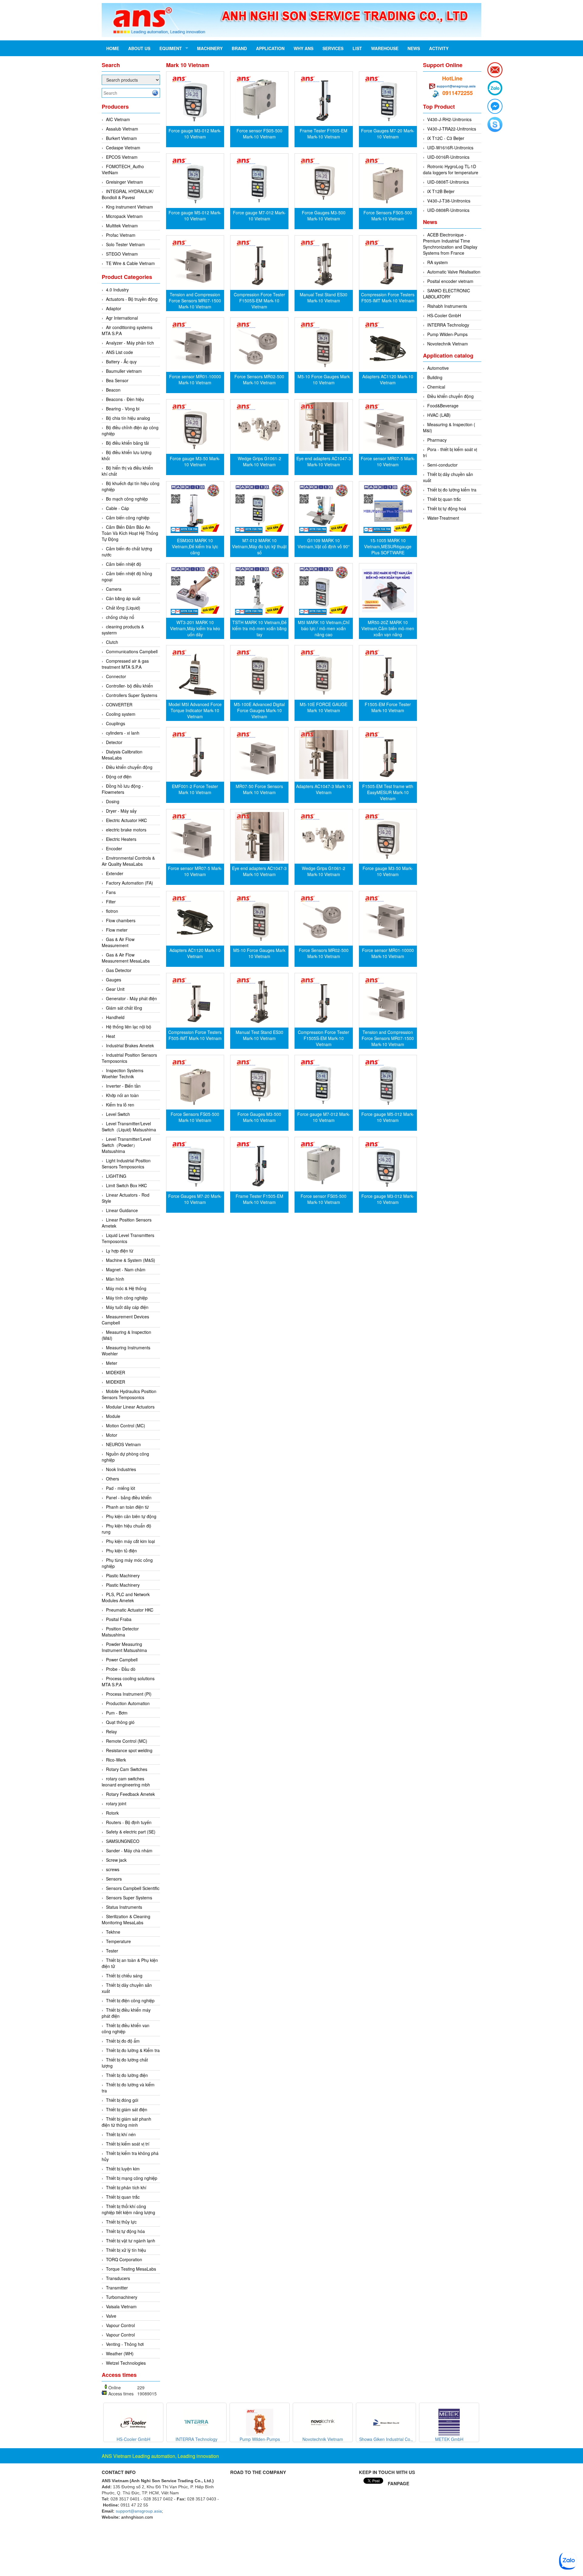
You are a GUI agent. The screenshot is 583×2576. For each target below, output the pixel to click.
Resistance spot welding (129, 1750)
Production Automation (128, 1703)
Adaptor (114, 308)
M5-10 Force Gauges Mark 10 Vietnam (324, 379)
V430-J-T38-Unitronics (449, 201)
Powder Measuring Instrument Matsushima (124, 1647)
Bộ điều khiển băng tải (127, 443)
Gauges (114, 980)
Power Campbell (122, 1660)
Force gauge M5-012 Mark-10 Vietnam (195, 216)
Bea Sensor (117, 380)
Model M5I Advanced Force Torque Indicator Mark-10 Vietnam (195, 710)
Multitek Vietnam (122, 226)
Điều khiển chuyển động (129, 767)
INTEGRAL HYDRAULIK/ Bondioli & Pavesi (128, 194)
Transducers (118, 2278)
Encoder (114, 848)
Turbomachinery (122, 2297)
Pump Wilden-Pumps (447, 334)
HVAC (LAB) (439, 415)
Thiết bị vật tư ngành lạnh (131, 2241)
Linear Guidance (122, 1210)
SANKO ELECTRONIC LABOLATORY (447, 294)
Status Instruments (124, 1907)
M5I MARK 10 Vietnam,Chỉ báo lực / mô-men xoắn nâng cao (324, 628)
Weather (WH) (120, 2353)
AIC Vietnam (118, 119)
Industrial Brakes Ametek (130, 1045)
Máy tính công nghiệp (127, 1298)
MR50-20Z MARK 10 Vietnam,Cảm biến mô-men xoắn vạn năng (388, 628)
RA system (438, 262)
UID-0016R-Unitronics (448, 157)
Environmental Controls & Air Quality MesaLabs (128, 861)
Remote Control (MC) (127, 1741)
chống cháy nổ (120, 617)
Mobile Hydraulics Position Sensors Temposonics (129, 1394)
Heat (111, 1036)
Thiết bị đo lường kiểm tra (452, 490)
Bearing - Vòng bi (123, 409)
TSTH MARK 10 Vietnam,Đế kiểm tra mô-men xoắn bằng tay (259, 628)
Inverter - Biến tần (123, 1086)
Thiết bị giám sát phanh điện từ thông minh (126, 2122)
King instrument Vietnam (130, 207)
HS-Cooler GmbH (444, 315)
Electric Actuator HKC (126, 820)
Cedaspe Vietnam (123, 148)
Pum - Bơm (117, 1713)
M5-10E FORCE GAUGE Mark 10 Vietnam (324, 707)
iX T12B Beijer (441, 191)
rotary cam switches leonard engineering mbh (126, 1782)
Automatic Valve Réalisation (454, 272)
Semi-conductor (442, 465)
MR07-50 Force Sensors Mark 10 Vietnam (259, 789)
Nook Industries (121, 1469)
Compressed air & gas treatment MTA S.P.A (125, 664)
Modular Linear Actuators (130, 1407)
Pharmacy (437, 440)
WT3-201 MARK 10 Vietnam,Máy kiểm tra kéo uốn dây (195, 628)
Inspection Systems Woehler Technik (123, 1073)
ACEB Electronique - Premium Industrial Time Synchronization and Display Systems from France (450, 244)
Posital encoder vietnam (450, 281)
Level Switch (118, 1114)
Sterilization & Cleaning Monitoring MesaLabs (126, 1919)
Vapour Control (120, 2325)
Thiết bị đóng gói (122, 2100)
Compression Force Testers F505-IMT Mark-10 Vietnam (388, 297)
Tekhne (113, 1932)
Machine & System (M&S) (131, 1260)
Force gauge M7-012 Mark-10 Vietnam (259, 216)
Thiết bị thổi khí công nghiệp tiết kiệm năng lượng (128, 2209)
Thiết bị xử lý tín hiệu (126, 2250)
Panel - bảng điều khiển (129, 1497)
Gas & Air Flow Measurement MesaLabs (126, 958)
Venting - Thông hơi (125, 2344)
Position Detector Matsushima (120, 1632)
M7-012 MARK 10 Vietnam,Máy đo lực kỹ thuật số (259, 546)
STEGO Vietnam (122, 254)
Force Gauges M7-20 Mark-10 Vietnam (388, 134)
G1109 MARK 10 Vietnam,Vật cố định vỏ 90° (324, 543)
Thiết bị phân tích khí (126, 2187)
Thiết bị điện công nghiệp (130, 2000)
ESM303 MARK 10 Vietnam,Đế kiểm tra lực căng (195, 546)
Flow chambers (121, 920)
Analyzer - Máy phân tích (130, 343)
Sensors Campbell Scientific (133, 1888)
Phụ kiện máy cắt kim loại (130, 1541)
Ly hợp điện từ (120, 1251)
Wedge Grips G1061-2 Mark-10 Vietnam (259, 461)
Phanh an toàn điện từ (127, 1507)
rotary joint (116, 1803)
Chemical (436, 387)
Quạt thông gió (120, 1722)
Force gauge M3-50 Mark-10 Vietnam (195, 461)
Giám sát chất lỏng (124, 1008)
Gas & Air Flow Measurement (118, 942)
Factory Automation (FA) (130, 883)
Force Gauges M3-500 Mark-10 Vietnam (324, 216)
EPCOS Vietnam (122, 157)
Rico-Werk (116, 1760)
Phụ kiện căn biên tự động (131, 1516)
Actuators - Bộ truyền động (132, 299)
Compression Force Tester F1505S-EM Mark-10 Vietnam (259, 301)
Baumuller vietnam (124, 371)
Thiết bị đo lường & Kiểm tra (133, 2050)
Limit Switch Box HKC (126, 1185)
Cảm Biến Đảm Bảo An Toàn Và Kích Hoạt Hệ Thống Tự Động (130, 533)
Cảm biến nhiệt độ (124, 564)
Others (113, 1479)
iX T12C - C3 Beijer (446, 138)
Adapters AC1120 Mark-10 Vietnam (388, 379)
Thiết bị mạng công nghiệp (132, 2178)
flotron (112, 911)
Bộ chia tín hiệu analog (128, 418)
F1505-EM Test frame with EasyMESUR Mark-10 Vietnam (388, 792)
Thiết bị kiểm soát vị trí (128, 2144)
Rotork (112, 1813)
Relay (111, 1731)
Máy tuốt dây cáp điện (127, 1307)
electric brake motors (126, 830)
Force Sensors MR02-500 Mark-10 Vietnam (259, 379)
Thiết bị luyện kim (123, 2169)
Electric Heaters (121, 839)
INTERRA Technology (448, 325)
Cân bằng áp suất (123, 598)
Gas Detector (119, 970)
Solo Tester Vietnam (125, 244)
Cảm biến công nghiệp (128, 518)
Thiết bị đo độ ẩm (123, 2041)
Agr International (122, 318)
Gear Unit (115, 989)
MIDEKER (116, 1372)
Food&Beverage (443, 406)
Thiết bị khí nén (121, 2134)
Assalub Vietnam (122, 129)
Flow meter (117, 930)
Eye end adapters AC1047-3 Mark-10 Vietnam (324, 461)
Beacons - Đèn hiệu (125, 399)
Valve (111, 2316)
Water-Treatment (443, 518)
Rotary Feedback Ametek (130, 1794)
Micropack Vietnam (124, 216)
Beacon (113, 390)
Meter (112, 1363)
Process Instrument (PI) (129, 1694)
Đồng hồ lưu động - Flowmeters (123, 789)
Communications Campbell (132, 651)
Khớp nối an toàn (122, 1095)
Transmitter (117, 2288)
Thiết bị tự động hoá (447, 508)
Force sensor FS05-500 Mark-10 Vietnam (259, 134)
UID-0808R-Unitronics (448, 210)
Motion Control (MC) (126, 1426)
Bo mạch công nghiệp (127, 499)
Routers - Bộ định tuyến (129, 1822)
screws (113, 1869)
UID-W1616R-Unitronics (450, 148)
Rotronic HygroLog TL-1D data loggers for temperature (451, 169)
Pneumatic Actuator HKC (130, 1610)
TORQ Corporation (124, 2259)
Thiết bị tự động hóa (125, 2231)
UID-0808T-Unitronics (448, 182)
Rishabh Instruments (447, 306)
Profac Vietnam (121, 235)
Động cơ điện (119, 777)
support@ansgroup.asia (456, 86)
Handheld (115, 1017)
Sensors (114, 1879)
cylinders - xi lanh (123, 733)
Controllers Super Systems (132, 695)
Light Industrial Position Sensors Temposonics (126, 1164)
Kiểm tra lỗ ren (120, 1105)
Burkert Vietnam (121, 138)
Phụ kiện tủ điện (121, 1551)
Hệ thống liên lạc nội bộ (129, 1027)
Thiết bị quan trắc (123, 2197)
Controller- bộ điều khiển (130, 686)
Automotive (438, 368)
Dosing (113, 801)
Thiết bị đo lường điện (127, 2075)
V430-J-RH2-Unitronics (449, 119)
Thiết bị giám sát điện (127, 2109)
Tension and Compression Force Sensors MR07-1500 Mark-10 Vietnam (195, 301)
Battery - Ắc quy (121, 362)
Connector (116, 676)
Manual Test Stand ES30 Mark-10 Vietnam (324, 297)
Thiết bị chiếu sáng (124, 1976)
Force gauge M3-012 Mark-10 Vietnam (195, 134)
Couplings (116, 723)
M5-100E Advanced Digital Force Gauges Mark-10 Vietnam (259, 710)
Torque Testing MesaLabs (131, 2269)
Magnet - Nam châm (126, 1269)
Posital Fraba (119, 1619)
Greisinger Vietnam (124, 182)
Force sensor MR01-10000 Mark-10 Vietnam (195, 379)
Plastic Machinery (123, 1575)
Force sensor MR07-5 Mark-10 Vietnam (388, 461)
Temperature (118, 1941)
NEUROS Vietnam (123, 1444)
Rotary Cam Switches (127, 1769)
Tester (112, 1951)
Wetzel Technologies (126, 2363)
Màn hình (115, 1279)
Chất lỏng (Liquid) (123, 608)
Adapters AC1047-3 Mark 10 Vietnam (324, 789)
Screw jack (116, 1860)
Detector (114, 742)
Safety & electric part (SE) (131, 1832)
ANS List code (119, 352)
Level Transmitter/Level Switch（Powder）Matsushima (126, 1145)
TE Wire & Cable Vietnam (130, 263)
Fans (111, 892)
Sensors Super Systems (129, 1898)
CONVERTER (119, 705)
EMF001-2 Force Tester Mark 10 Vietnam (195, 789)
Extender (115, 873)
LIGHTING (116, 1176)
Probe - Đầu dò (121, 1669)
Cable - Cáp (118, 508)
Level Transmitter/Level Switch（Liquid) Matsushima (129, 1127)
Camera (114, 589)
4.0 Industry (117, 290)
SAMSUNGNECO (123, 1841)
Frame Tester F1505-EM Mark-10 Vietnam (324, 134)
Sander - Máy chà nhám (129, 1850)
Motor (112, 1435)
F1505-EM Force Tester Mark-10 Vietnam (388, 707)
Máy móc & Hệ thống (126, 1288)
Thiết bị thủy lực (121, 2222)
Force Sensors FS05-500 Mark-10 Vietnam (388, 216)
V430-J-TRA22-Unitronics (452, 129)
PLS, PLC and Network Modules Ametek (126, 1597)
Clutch (112, 642)
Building (435, 377)
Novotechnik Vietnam (448, 344)
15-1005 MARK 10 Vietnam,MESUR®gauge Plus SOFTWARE (388, 546)
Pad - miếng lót (121, 1488)
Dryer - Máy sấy (121, 811)
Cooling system (121, 714)
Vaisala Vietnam (121, 2306)
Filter (111, 902)
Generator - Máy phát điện (131, 998)
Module (113, 1416)
